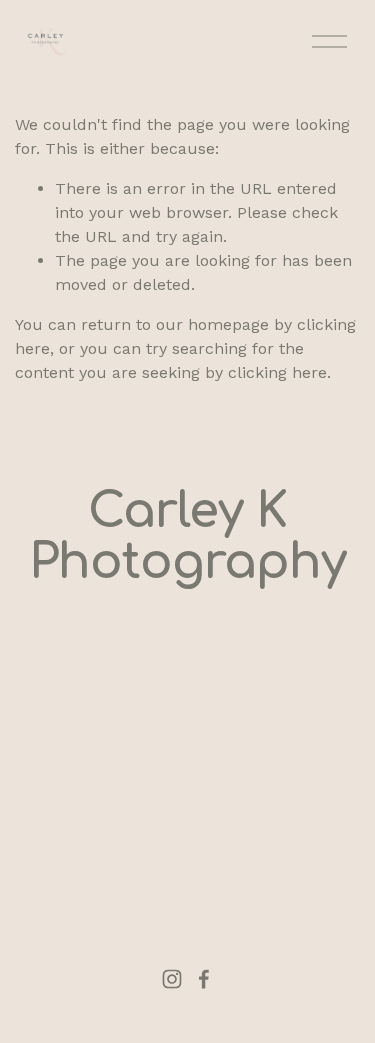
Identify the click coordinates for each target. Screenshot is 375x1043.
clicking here (277, 372)
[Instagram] (172, 979)
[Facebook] (204, 979)
